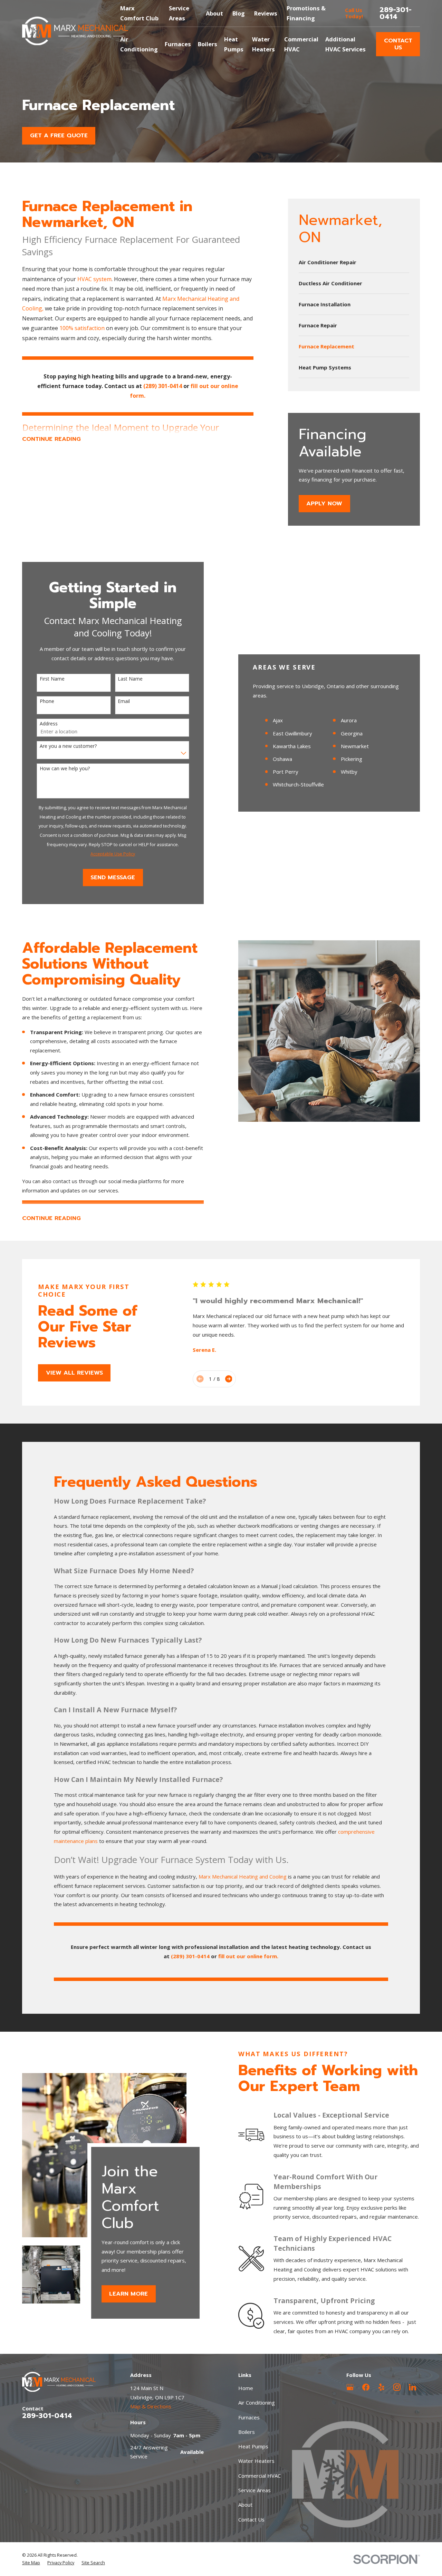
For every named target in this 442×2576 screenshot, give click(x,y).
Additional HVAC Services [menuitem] (345, 44)
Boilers (247, 2432)
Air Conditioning (257, 2402)
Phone (47, 701)
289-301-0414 (396, 13)
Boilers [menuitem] (208, 44)
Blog (239, 13)
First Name (52, 679)
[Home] (75, 31)
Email (124, 701)
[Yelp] (381, 2387)
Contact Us (398, 44)
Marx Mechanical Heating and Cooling (243, 1876)
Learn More (129, 2294)
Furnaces (249, 2417)
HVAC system (94, 279)
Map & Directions (151, 2406)
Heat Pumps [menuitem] (234, 44)
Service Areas (254, 2490)
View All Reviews (74, 1373)
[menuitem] (354, 262)
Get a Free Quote (59, 135)
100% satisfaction (83, 328)
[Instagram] (397, 2387)
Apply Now (324, 503)
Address (49, 724)
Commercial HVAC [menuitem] (301, 44)
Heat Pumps (253, 2446)
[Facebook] (366, 2387)
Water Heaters (256, 2461)
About (214, 13)
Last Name (130, 679)
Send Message (113, 877)
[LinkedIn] (412, 2387)
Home (246, 2388)
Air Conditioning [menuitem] (139, 44)
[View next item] (229, 1379)
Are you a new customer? (68, 746)
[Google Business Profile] (350, 2387)
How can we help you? (65, 769)
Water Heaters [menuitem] (263, 44)
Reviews (266, 13)
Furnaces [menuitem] (178, 44)
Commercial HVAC (260, 2476)
